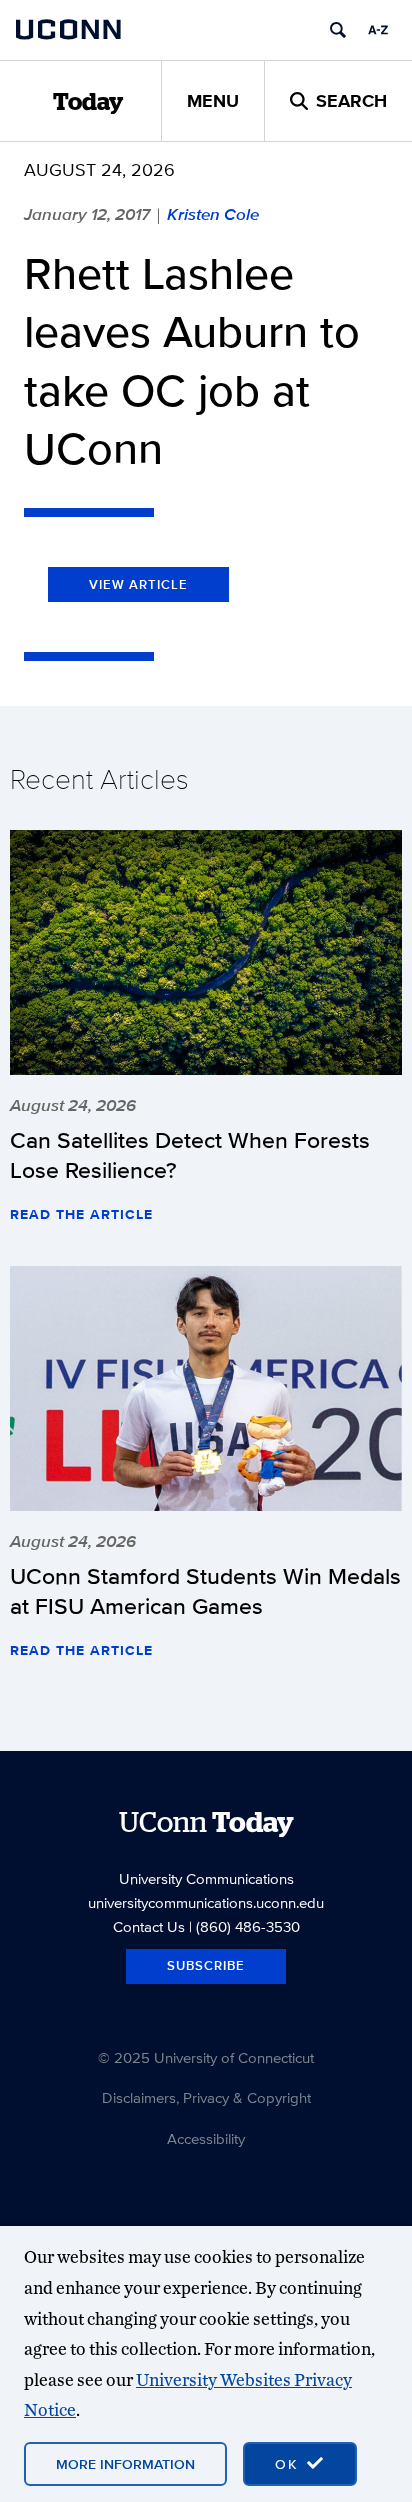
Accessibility (206, 2138)
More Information (125, 2464)
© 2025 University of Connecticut (206, 2057)
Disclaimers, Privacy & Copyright (206, 2097)
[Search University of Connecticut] (338, 30)
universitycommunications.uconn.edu (206, 1902)
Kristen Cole (213, 214)
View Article (138, 584)
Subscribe (206, 1965)
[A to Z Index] (378, 30)
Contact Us (149, 1926)
